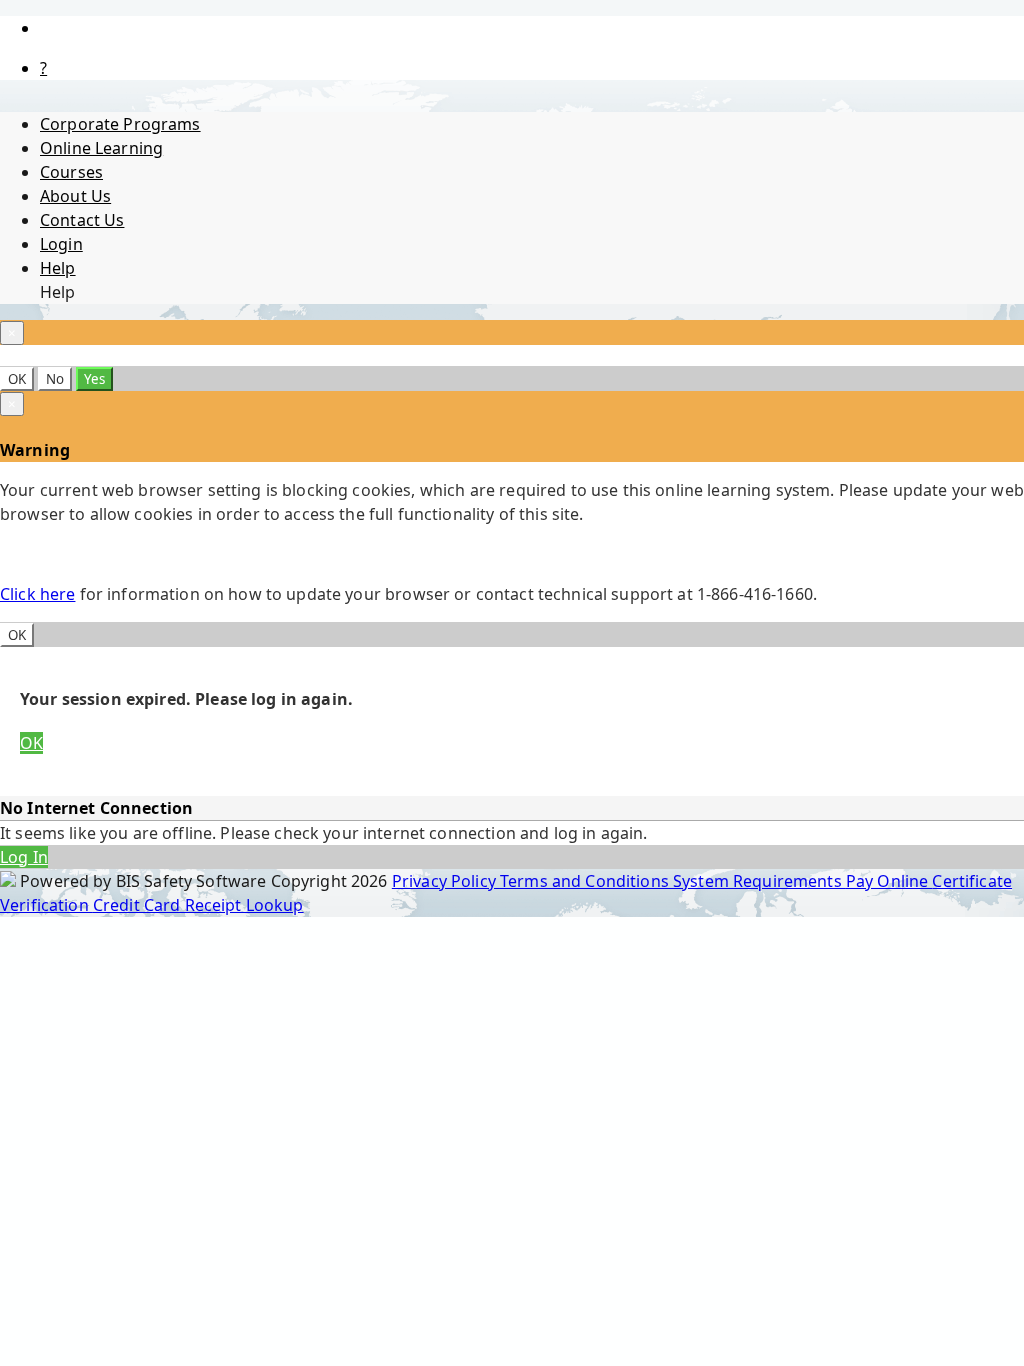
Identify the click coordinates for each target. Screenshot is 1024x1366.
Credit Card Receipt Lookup (198, 905)
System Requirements (759, 881)
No (55, 379)
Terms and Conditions (586, 881)
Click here (37, 594)
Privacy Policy (446, 881)
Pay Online (889, 881)
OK (17, 379)
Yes (94, 379)
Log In (24, 857)
